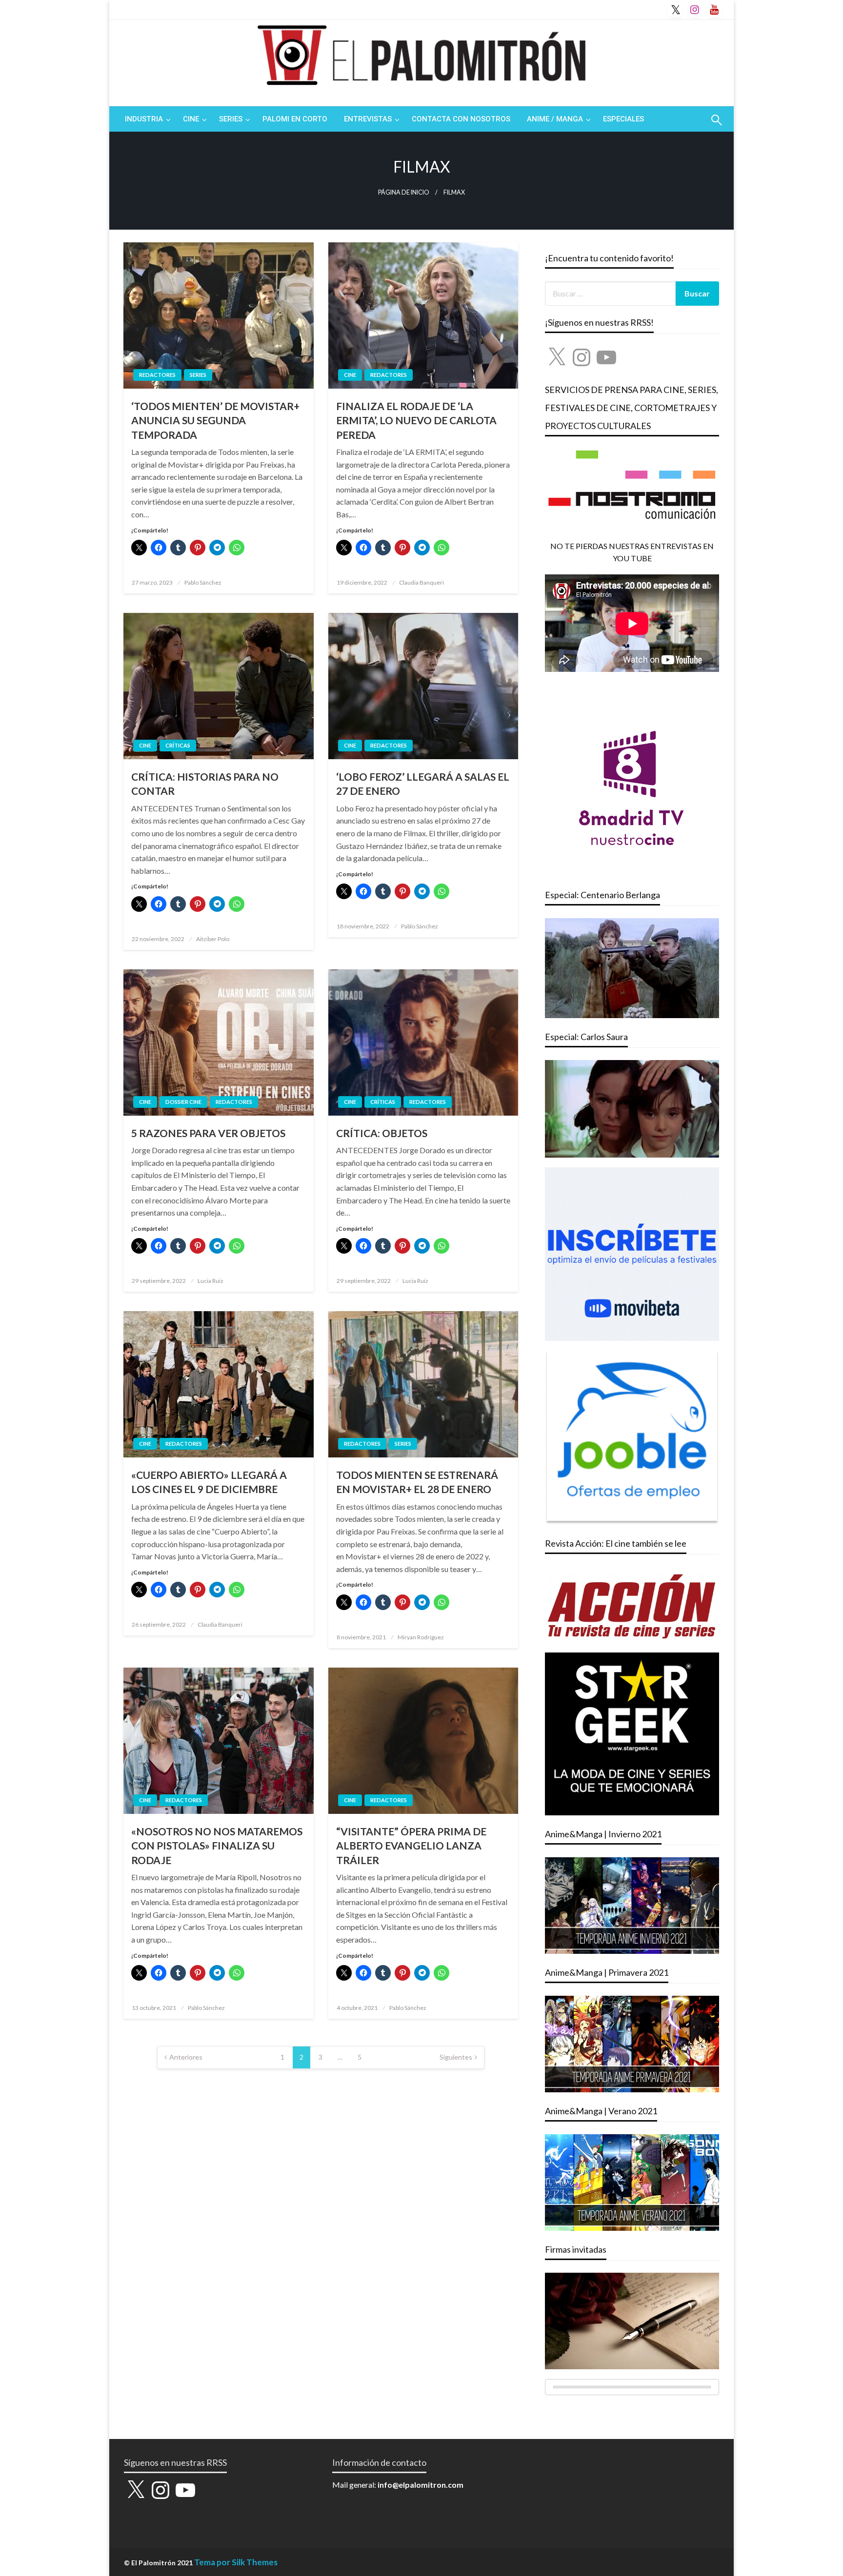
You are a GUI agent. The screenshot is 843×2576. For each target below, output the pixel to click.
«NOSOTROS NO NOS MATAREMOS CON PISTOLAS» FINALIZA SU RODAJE (217, 1846)
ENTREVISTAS (368, 119)
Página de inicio (404, 192)
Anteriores (186, 2057)
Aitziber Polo (213, 939)
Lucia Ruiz (211, 1281)
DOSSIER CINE (183, 1102)
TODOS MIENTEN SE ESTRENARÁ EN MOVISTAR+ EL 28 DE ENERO (417, 1482)
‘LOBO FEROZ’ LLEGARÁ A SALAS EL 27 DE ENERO (423, 784)
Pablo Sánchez (203, 582)
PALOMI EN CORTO (295, 119)
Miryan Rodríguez (421, 1637)
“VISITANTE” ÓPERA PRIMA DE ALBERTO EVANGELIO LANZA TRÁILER (411, 1846)
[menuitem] (146, 119)
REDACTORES (157, 375)
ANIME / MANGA (555, 119)
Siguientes (456, 2057)
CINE (191, 119)
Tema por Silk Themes (236, 2562)
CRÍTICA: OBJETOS (382, 1133)
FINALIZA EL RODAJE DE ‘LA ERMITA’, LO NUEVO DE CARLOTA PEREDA (416, 420)
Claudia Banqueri (421, 582)
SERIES (231, 119)
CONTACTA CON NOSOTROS (461, 119)
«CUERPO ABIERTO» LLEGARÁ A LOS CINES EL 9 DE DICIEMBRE (209, 1482)
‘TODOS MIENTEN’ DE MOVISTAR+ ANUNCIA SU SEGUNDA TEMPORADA (215, 420)
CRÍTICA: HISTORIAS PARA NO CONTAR (205, 784)
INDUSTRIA (144, 119)
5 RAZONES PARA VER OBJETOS (208, 1133)
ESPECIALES (623, 119)
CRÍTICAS (178, 745)
